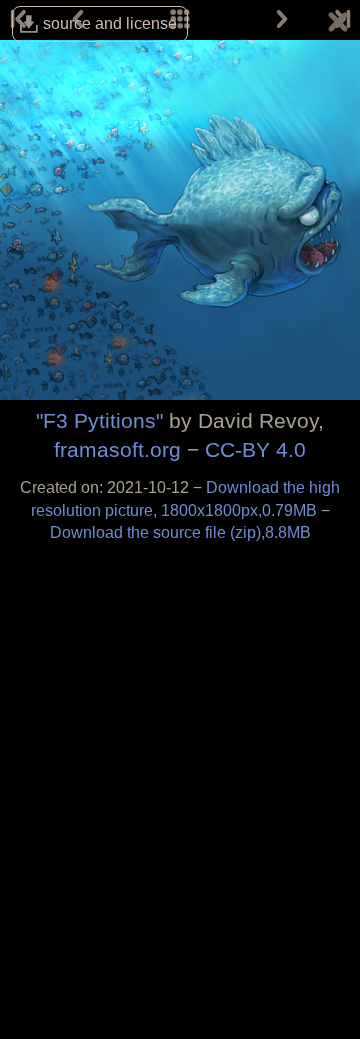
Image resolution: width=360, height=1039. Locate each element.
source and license (110, 23)
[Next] (282, 20)
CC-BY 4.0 (255, 449)
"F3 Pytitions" (99, 420)
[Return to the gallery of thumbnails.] (338, 25)
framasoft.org (117, 449)
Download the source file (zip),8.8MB (180, 532)
